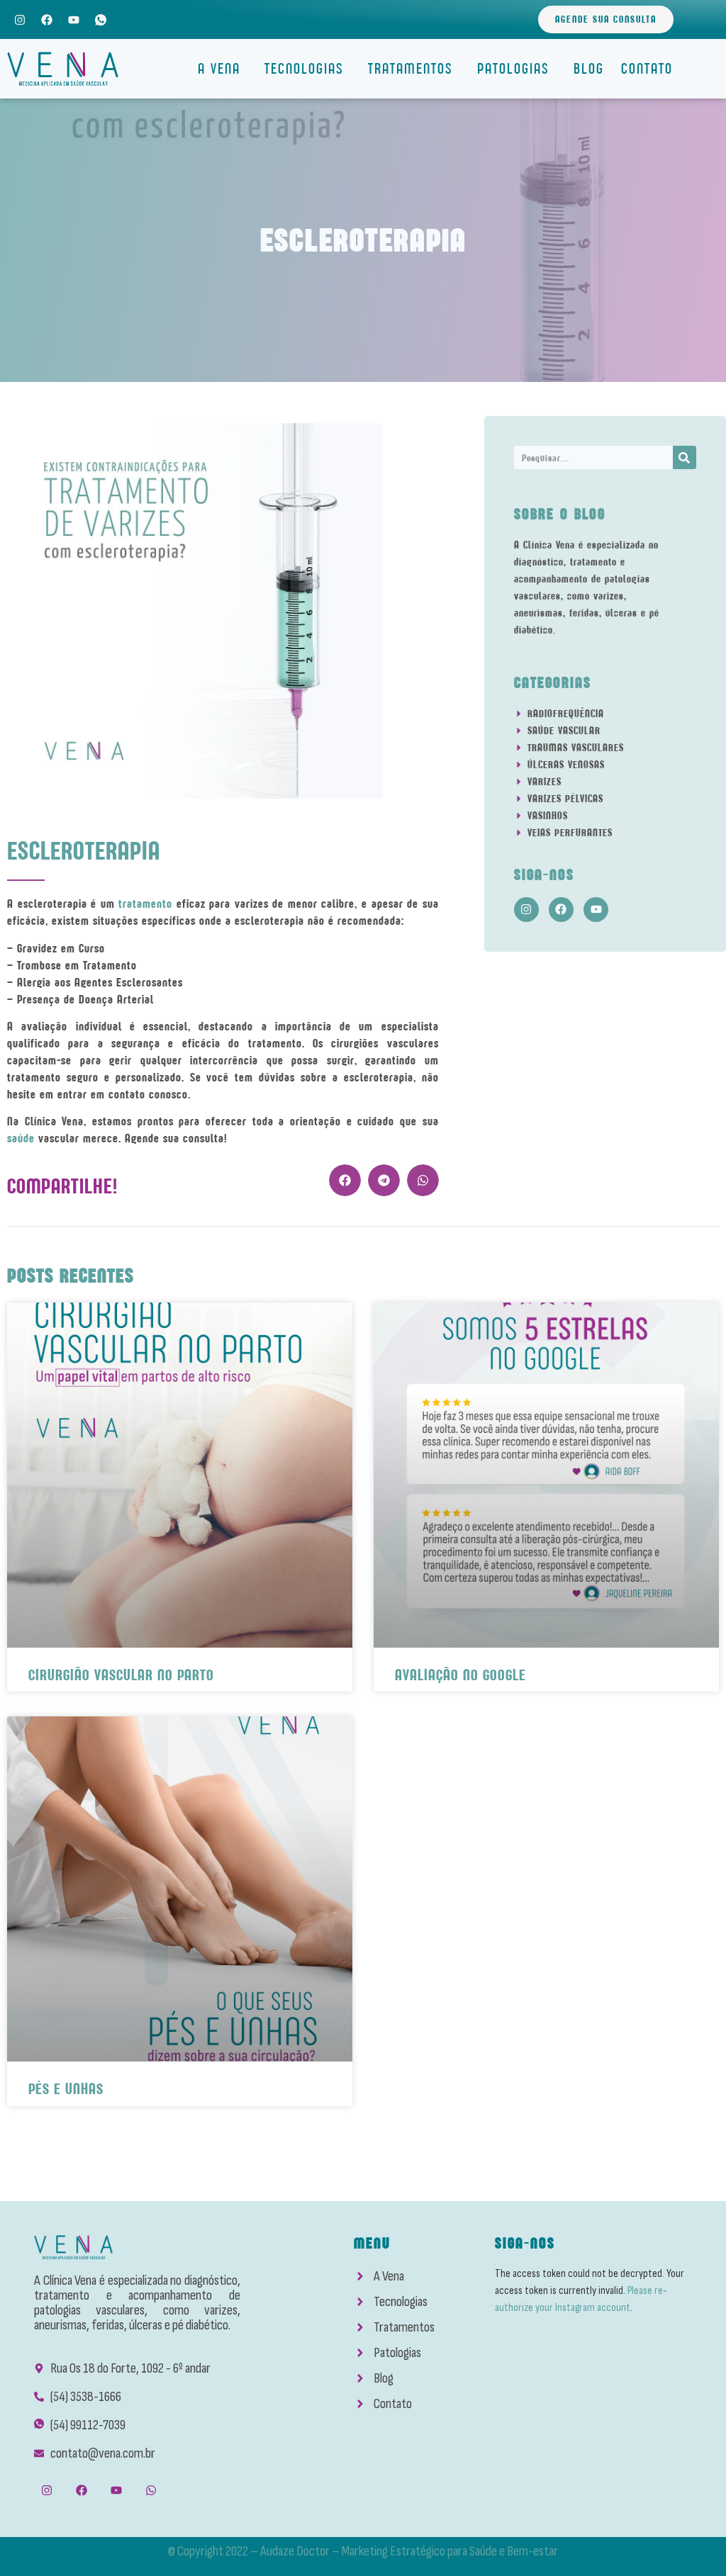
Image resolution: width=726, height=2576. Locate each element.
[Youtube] (73, 19)
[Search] (685, 457)
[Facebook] (46, 19)
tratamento (147, 904)
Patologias (513, 68)
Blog (589, 68)
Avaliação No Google (460, 1675)
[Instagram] (19, 19)
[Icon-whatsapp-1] (101, 19)
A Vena (219, 68)
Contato (647, 68)
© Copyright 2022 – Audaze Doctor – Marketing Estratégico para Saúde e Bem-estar (363, 2551)
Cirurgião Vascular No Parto (121, 1675)
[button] (345, 1180)
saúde (23, 1138)
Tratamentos (411, 68)
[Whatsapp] (151, 2491)
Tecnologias (304, 68)
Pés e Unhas (66, 2089)
